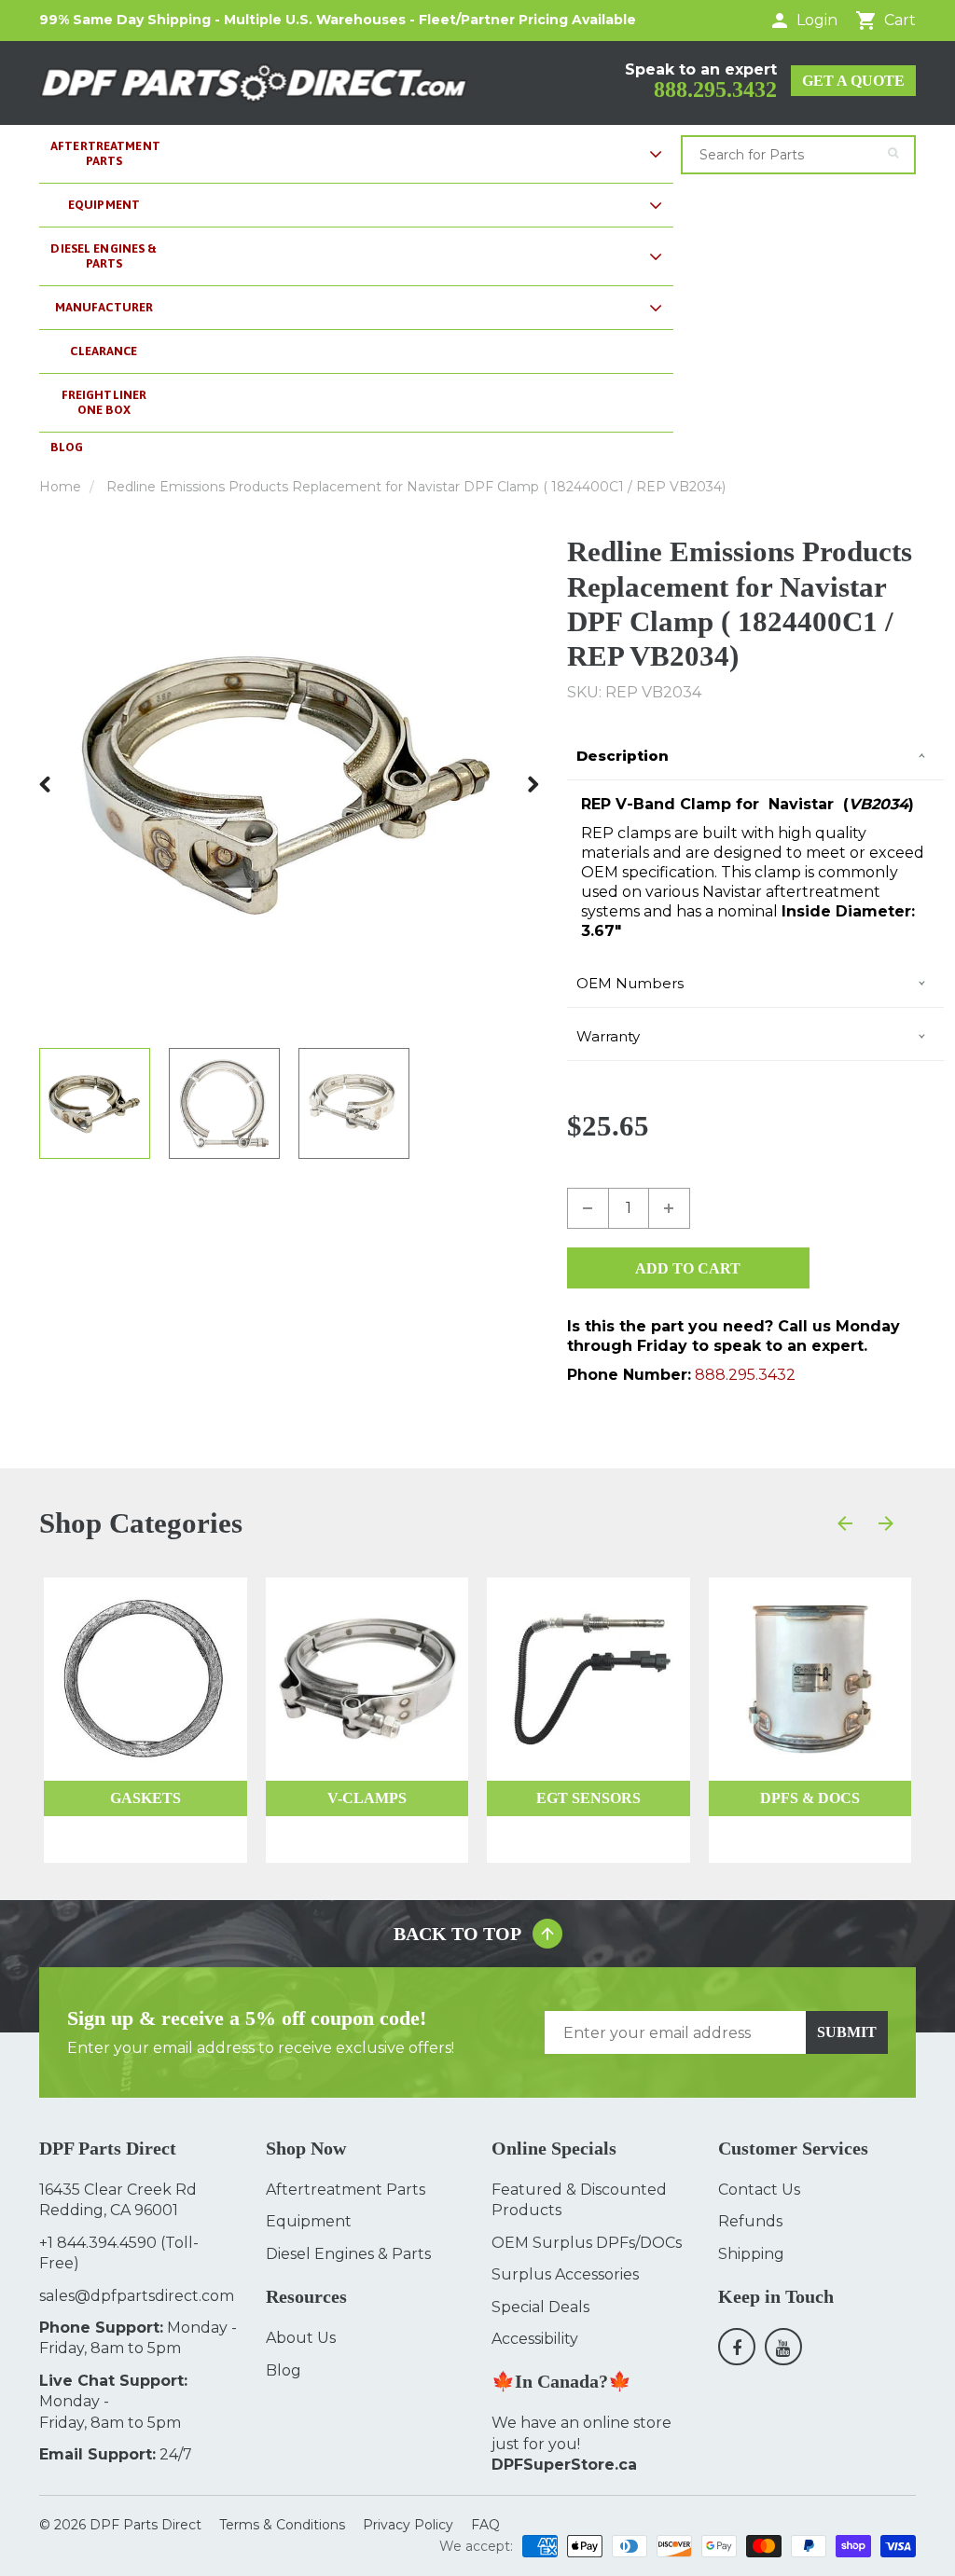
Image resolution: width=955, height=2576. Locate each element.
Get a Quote (853, 81)
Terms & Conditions (282, 2525)
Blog (284, 2370)
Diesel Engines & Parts (348, 2254)
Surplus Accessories (565, 2274)
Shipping (751, 2254)
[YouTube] (783, 2347)
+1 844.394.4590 (98, 2243)
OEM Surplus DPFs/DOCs (587, 2243)
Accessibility (535, 2339)
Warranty (608, 1036)
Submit (847, 2032)
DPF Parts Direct (145, 2525)
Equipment (309, 2221)
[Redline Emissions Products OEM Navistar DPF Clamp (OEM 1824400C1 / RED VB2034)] (289, 784)
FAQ (485, 2525)
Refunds (750, 2221)
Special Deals (540, 2307)
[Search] (893, 153)
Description (623, 756)
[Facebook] (737, 2347)
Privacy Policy (408, 2525)
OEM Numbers (630, 983)
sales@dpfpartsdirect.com (137, 2296)
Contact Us (759, 2190)
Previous (46, 784)
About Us (301, 2338)
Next (533, 784)
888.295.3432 (715, 90)
